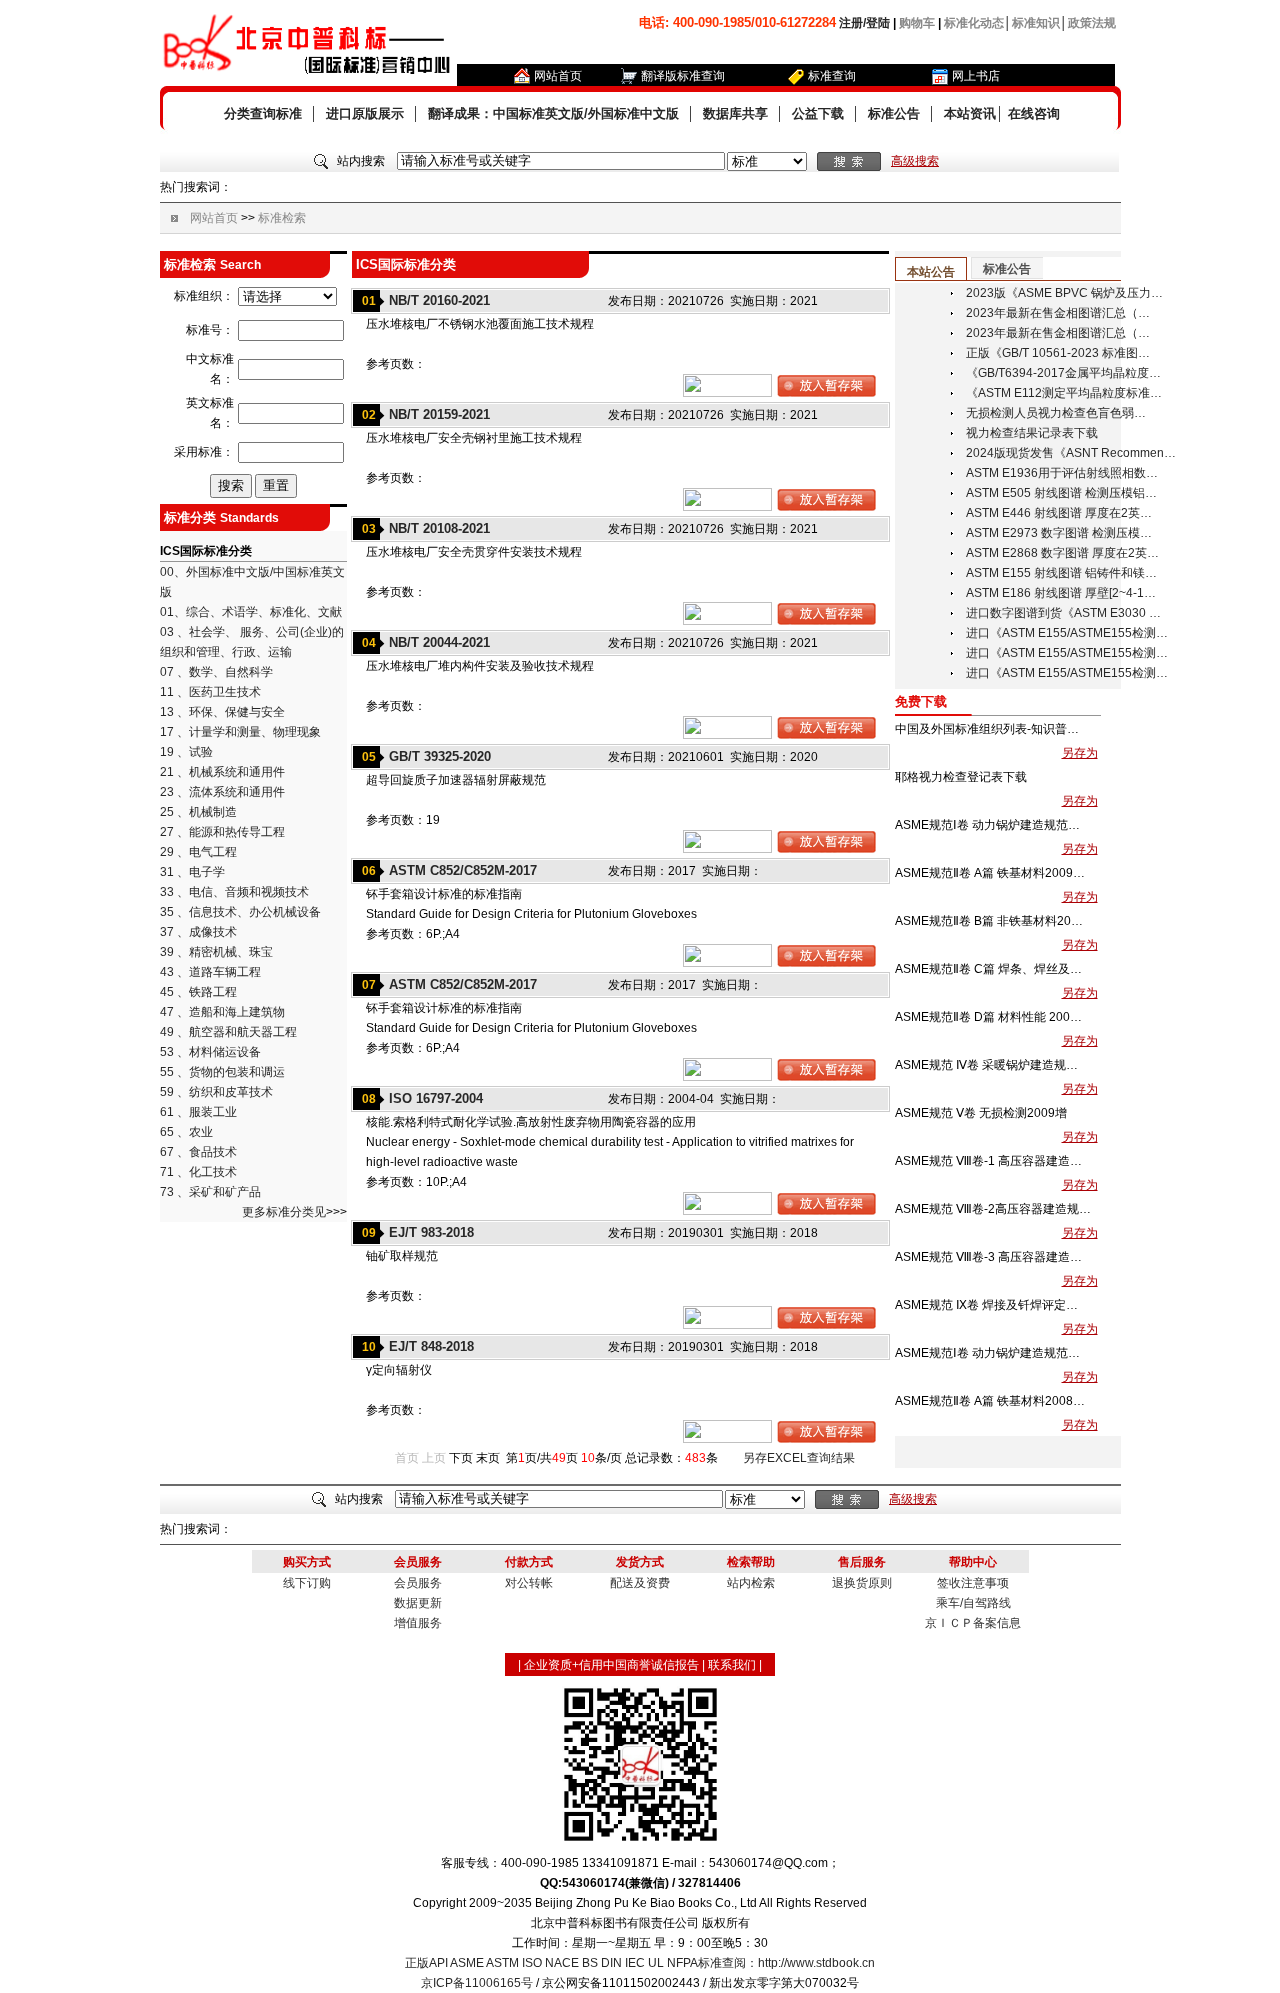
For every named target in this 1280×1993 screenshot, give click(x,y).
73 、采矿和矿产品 (210, 1192)
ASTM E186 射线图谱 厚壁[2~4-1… (1061, 593)
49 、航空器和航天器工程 (228, 1032)
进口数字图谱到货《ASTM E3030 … (1063, 613)
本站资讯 (970, 113)
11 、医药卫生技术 (210, 692)
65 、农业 (186, 1132)
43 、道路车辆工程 (210, 972)
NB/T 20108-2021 (439, 528)
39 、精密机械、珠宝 (216, 952)
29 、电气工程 (198, 852)
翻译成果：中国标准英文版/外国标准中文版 (553, 113)
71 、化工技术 (198, 1172)
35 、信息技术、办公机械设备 (240, 912)
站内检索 (751, 1583)
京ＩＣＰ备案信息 (973, 1623)
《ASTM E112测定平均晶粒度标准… (1064, 393)
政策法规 (1092, 23)
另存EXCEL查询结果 (799, 1458)
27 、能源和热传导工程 (222, 832)
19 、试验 (186, 752)
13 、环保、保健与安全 (222, 712)
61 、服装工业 (198, 1112)
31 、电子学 (192, 872)
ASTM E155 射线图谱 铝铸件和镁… (1061, 573)
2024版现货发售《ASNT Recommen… (1071, 453)
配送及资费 (640, 1583)
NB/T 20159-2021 (439, 414)
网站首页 (558, 76)
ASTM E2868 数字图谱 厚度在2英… (1062, 553)
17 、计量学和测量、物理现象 (240, 732)
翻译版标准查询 (683, 76)
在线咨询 (1034, 113)
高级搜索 (915, 161)
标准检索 (282, 218)
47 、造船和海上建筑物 (222, 1012)
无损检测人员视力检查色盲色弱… (1056, 413)
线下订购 (307, 1583)
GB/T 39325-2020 (440, 756)
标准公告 (894, 113)
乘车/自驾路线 (973, 1603)
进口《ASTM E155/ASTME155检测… (1067, 633)
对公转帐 (529, 1583)
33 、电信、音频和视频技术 (234, 892)
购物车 (917, 23)
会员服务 (418, 1583)
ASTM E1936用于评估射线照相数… (1062, 473)
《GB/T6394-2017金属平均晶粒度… (1063, 373)
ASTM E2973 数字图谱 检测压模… (1059, 533)
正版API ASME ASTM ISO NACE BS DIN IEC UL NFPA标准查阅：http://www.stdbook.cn (640, 1963)
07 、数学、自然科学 (216, 672)
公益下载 (818, 113)
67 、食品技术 (198, 1152)
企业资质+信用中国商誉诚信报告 (611, 1665)
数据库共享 (735, 113)
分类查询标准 (263, 113)
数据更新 (418, 1603)
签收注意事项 (973, 1583)
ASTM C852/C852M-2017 (463, 870)
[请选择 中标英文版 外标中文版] (287, 297)
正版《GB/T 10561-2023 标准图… (1058, 353)
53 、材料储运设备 (210, 1052)
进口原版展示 (365, 113)
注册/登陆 (864, 23)
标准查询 (832, 76)
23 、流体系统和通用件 (222, 792)
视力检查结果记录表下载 (1032, 433)
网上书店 (976, 76)
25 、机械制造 (198, 812)
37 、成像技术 (198, 932)
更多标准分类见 (284, 1212)
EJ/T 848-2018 (431, 1346)
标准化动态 (974, 23)
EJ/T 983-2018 (431, 1232)
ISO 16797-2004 (436, 1098)
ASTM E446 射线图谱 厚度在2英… (1059, 513)
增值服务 (418, 1623)
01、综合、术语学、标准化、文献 (251, 612)
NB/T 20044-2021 (439, 642)
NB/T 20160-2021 (439, 300)
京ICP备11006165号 (477, 1983)
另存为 (1080, 753)
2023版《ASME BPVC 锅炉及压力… (1064, 293)
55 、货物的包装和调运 (222, 1072)
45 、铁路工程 (198, 992)
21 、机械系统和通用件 (222, 772)
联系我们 (732, 1665)
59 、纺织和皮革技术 (216, 1092)
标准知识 (1036, 23)
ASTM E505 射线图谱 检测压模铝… (1061, 493)
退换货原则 (862, 1583)
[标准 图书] (767, 162)
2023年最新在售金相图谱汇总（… (1058, 313)
